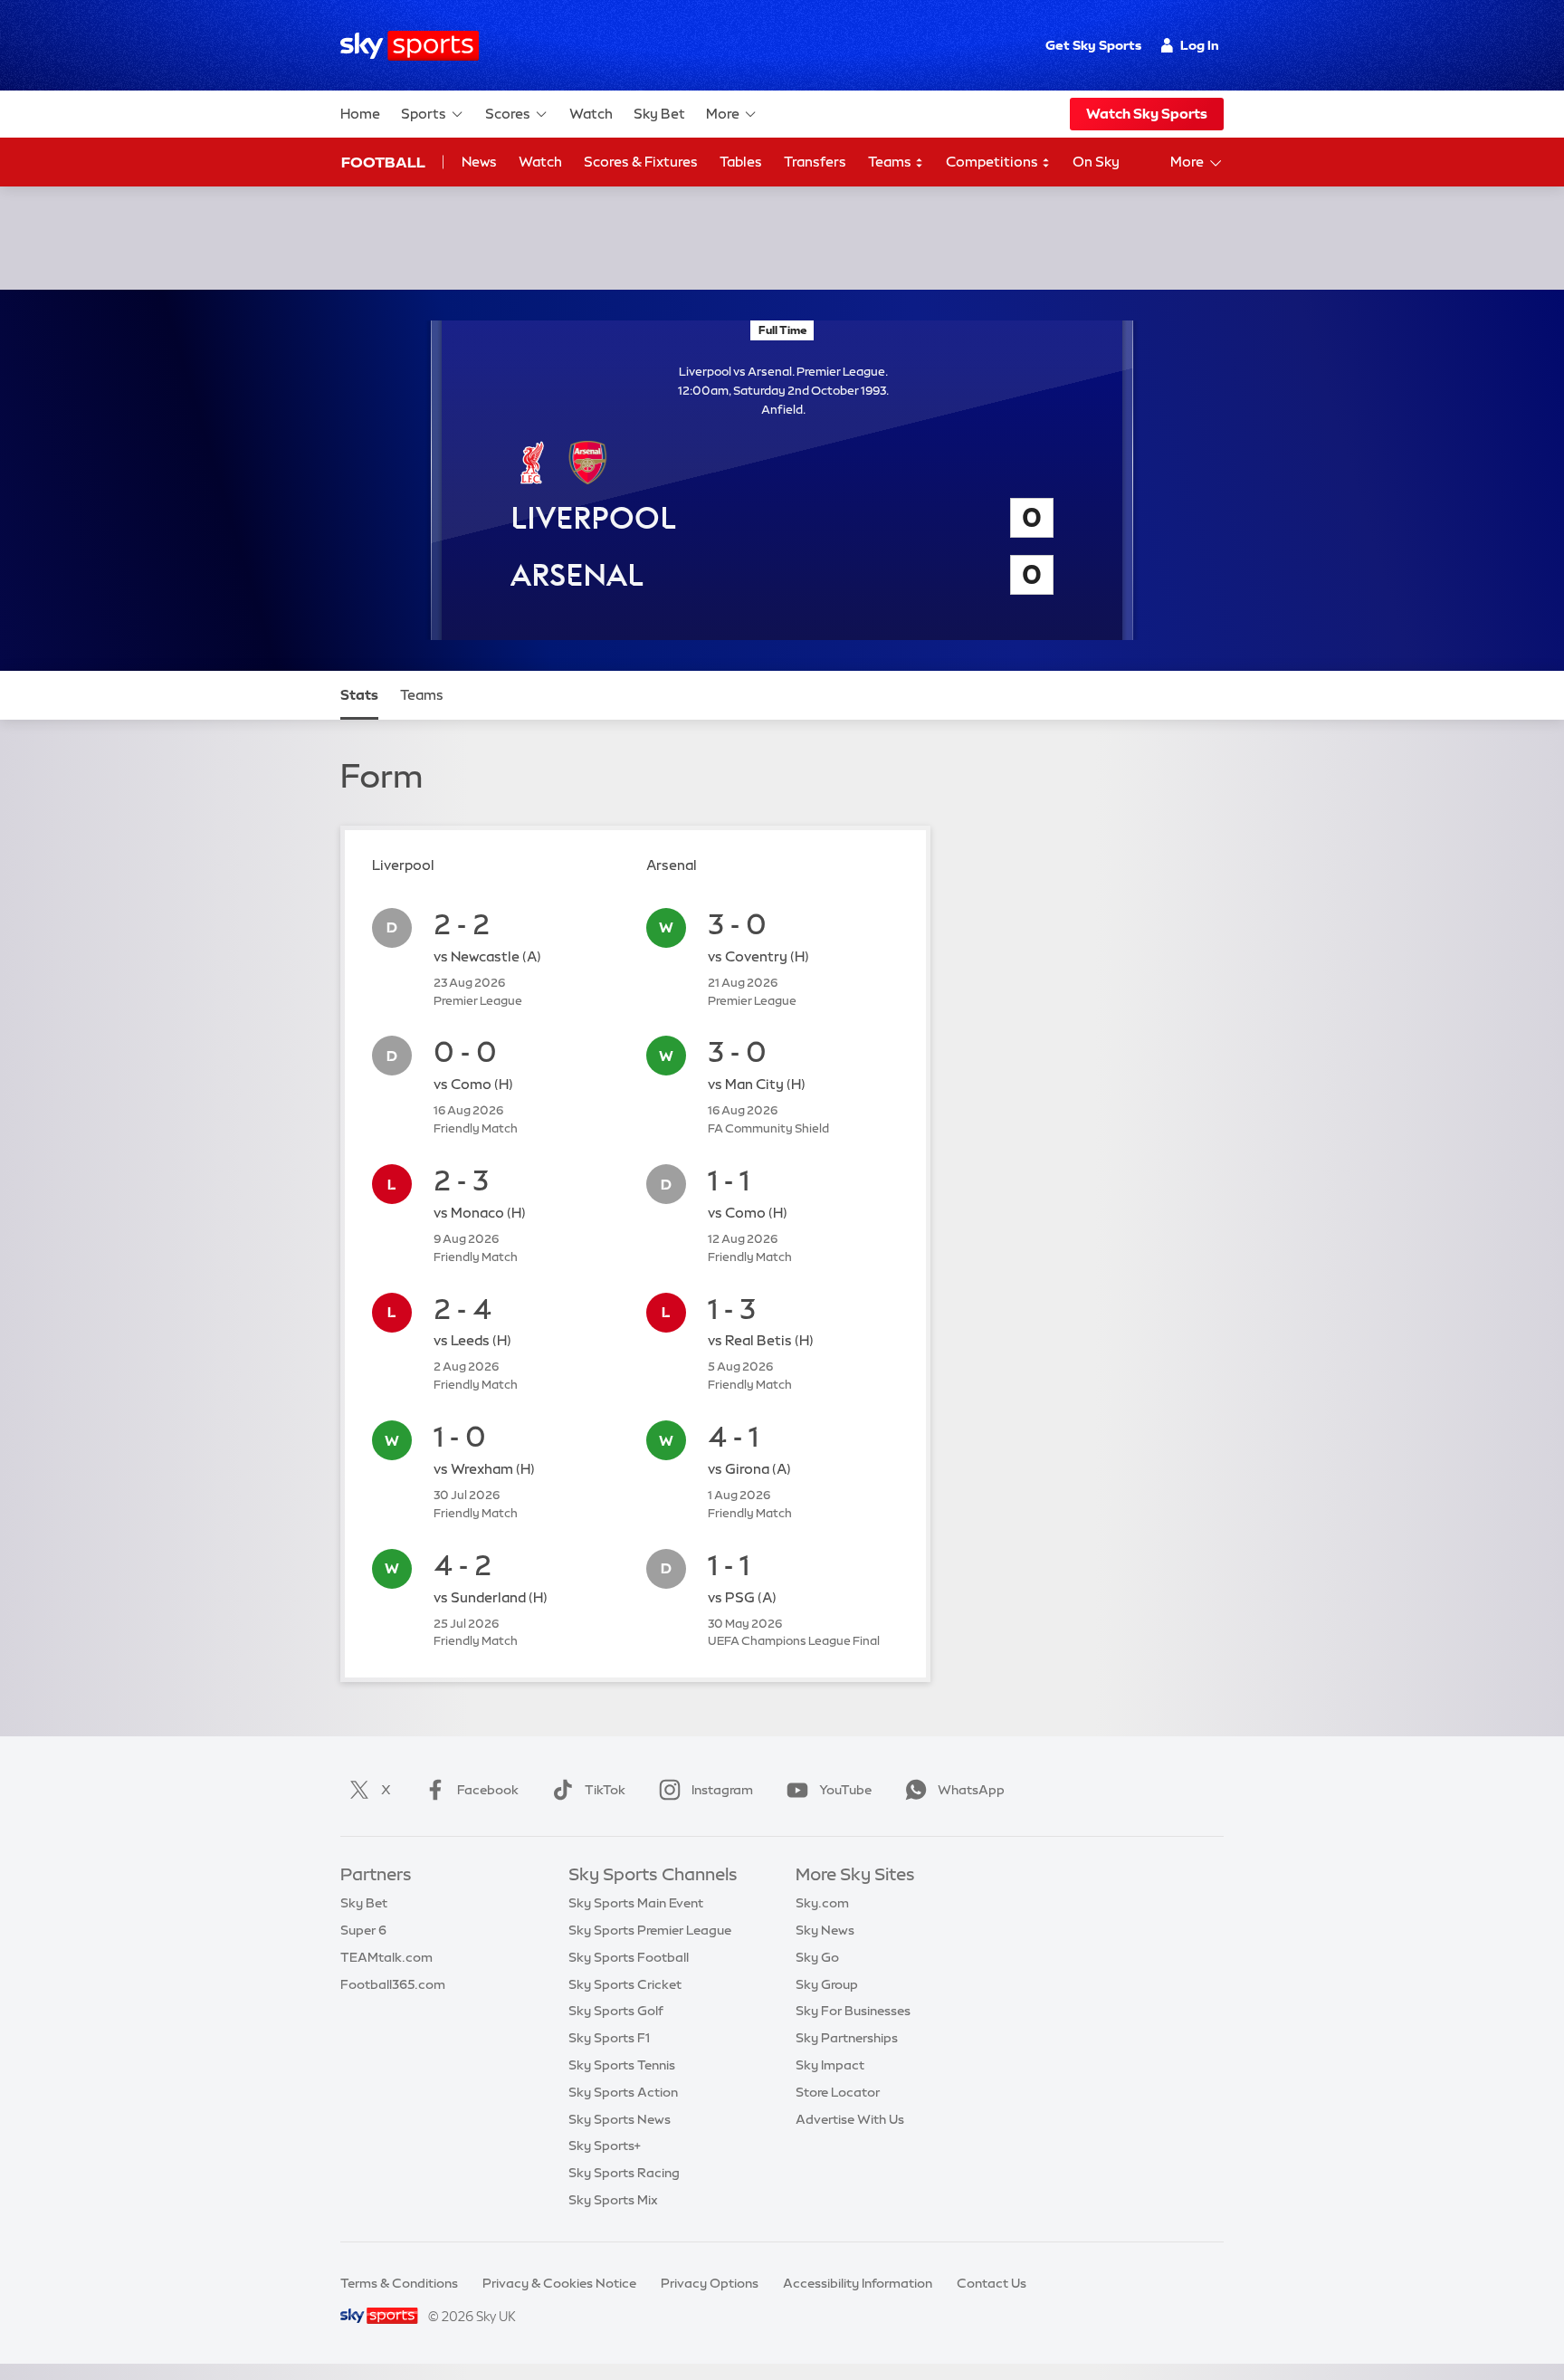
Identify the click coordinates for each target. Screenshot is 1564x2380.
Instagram (722, 1790)
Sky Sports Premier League (650, 1930)
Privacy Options (710, 2283)
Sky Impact (830, 2065)
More (723, 114)
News (479, 162)
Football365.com (393, 1984)
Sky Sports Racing (624, 2173)
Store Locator (838, 2092)
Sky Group (827, 1984)
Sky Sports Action (623, 2092)
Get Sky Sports (1093, 45)
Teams (891, 162)
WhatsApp (971, 1790)
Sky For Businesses (853, 2011)
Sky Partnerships (847, 2038)
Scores (508, 114)
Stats (359, 695)
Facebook (488, 1790)
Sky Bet (659, 114)
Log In (1200, 45)
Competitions (993, 162)
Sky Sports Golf (616, 2011)
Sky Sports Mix (613, 2200)
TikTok (605, 1790)
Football (383, 162)
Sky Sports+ (605, 2146)
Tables (741, 162)
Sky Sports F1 (609, 2038)
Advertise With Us (850, 2119)
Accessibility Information (858, 2283)
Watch (591, 114)
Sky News (825, 1930)
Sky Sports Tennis (622, 2065)
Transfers (815, 162)
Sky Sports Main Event (636, 1903)
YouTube (845, 1790)
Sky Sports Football (629, 1957)
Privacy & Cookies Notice (559, 2283)
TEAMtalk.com (386, 1957)
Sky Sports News (620, 2119)
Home (360, 114)
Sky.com (822, 1903)
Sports (424, 114)
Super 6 (363, 1930)
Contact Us (992, 2283)
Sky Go (817, 1957)
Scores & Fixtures (641, 162)
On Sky (1096, 162)
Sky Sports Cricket (625, 1984)
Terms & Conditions (399, 2283)
